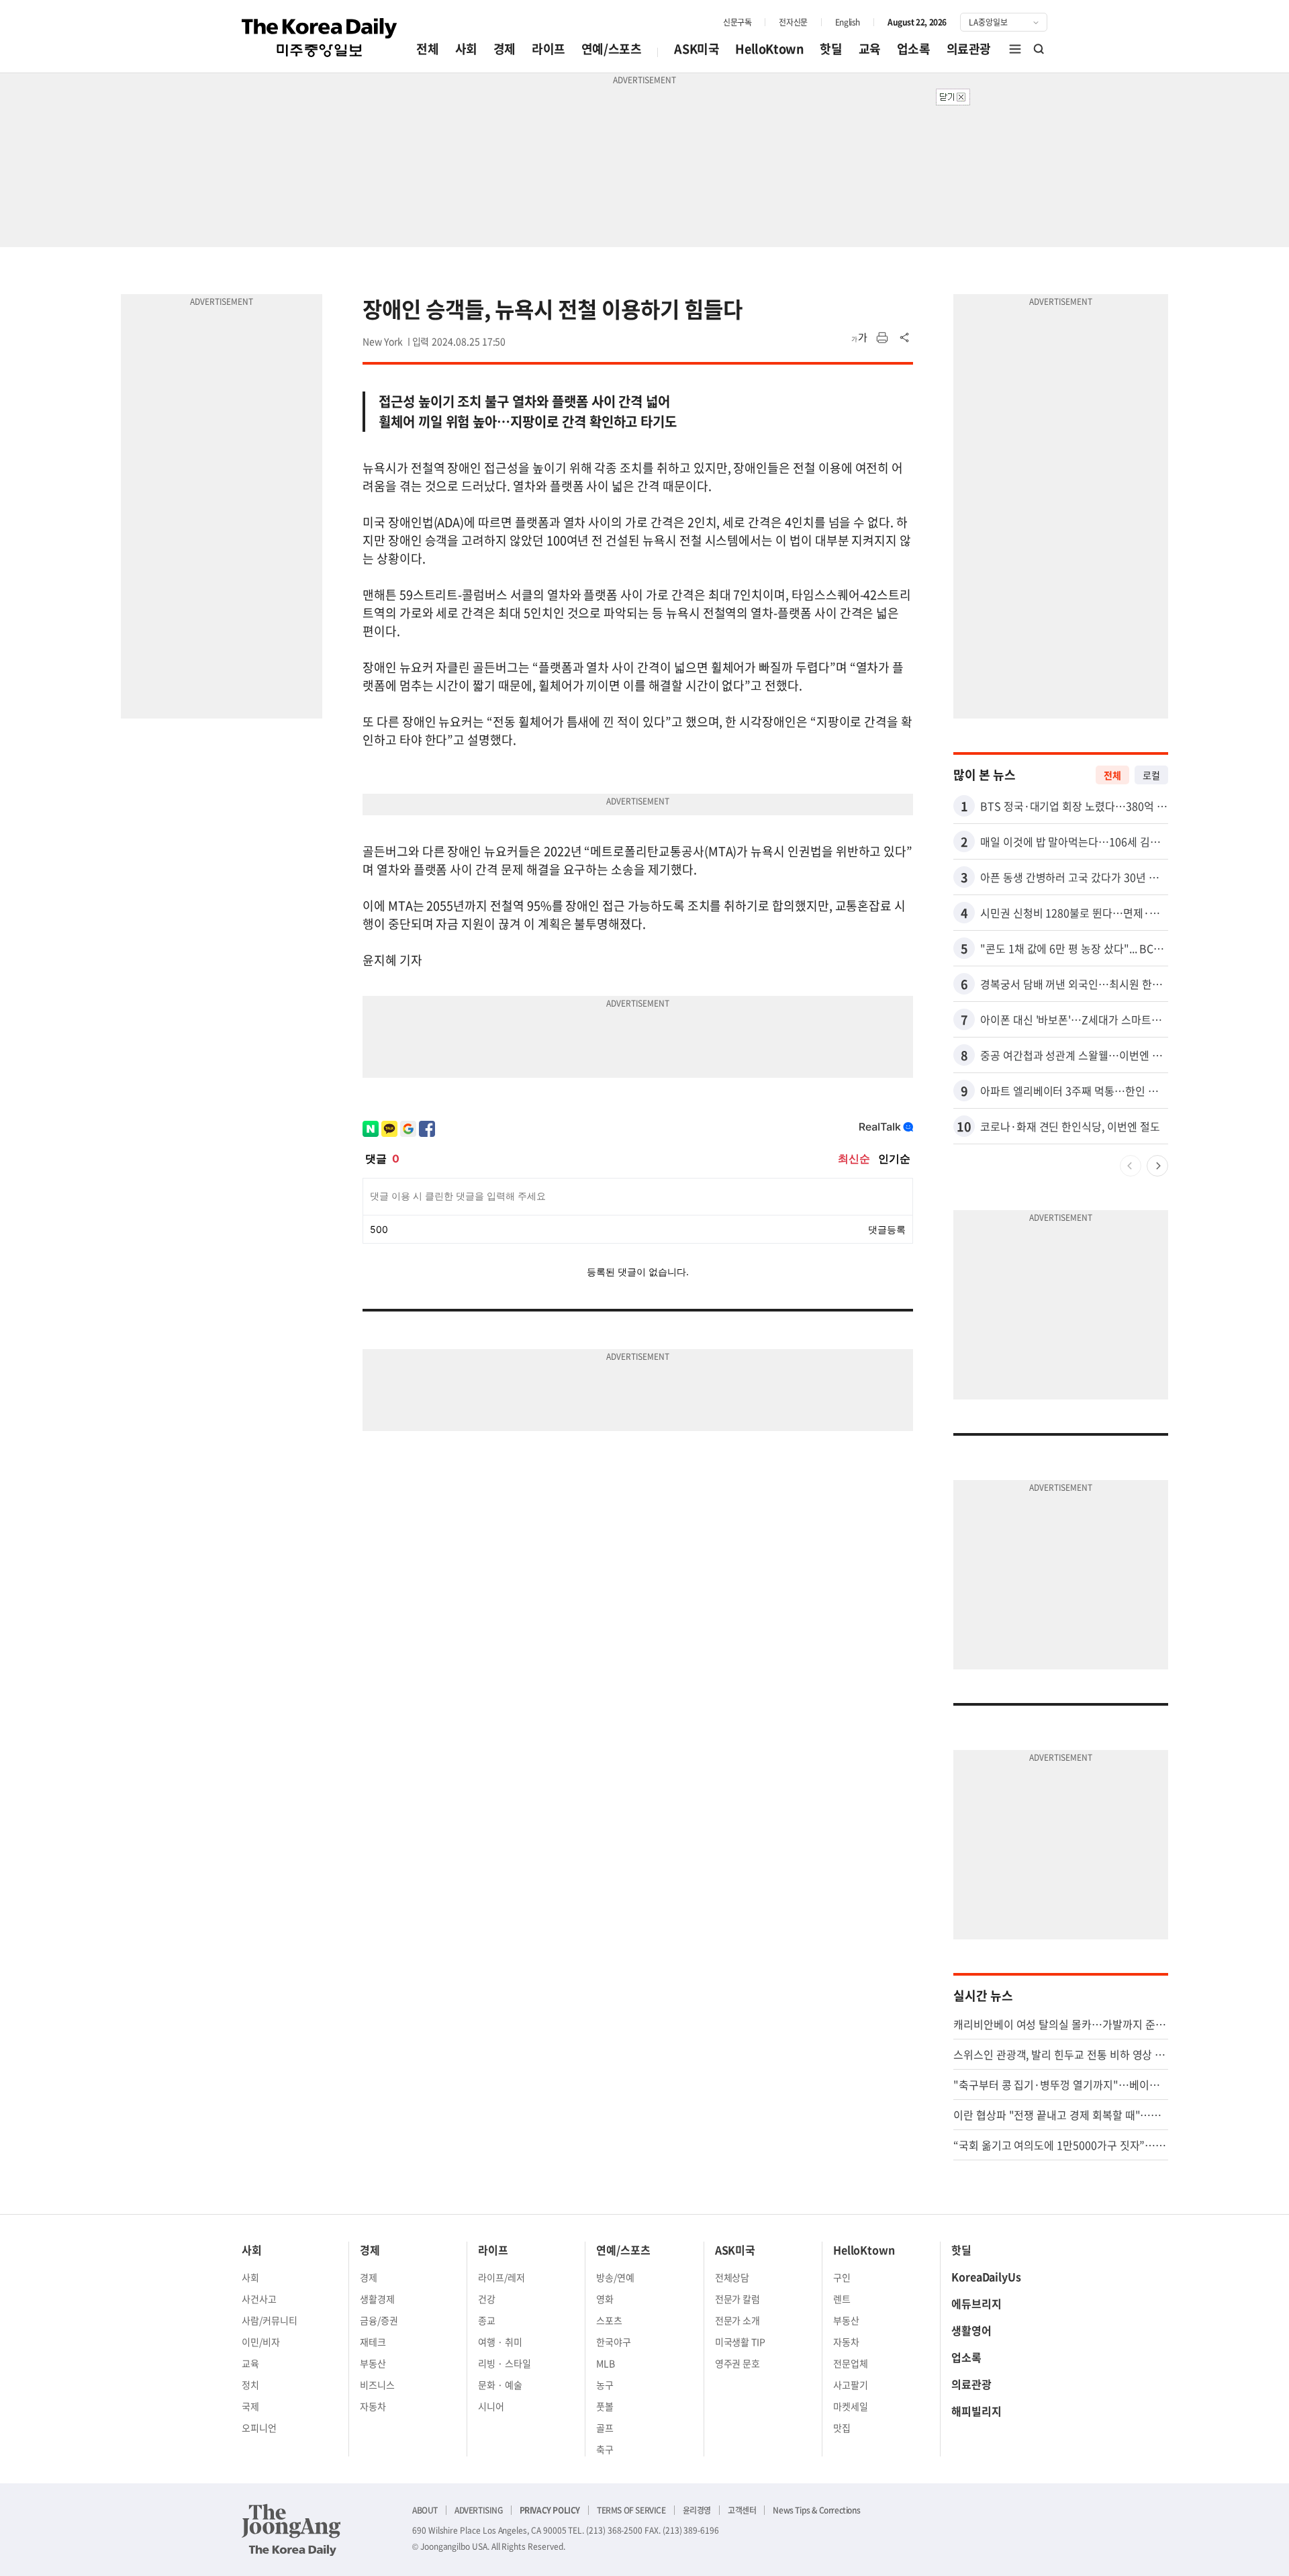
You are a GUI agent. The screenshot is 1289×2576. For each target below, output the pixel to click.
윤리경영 (697, 2510)
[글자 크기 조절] (859, 338)
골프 (605, 2428)
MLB (606, 2363)
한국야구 (614, 2342)
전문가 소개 (738, 2320)
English (848, 22)
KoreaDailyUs (986, 2276)
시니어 (491, 2406)
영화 (605, 2299)
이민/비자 (261, 2342)
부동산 (373, 2363)
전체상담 (732, 2277)
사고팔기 (851, 2385)
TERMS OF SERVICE (631, 2510)
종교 (487, 2320)
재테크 (373, 2342)
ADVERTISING (479, 2510)
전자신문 (793, 22)
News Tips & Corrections (816, 2510)
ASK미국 (697, 49)
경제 (505, 49)
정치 (250, 2385)
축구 (605, 2449)
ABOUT (425, 2510)
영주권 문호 (738, 2363)
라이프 (548, 49)
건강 (487, 2299)
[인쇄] (882, 338)
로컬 (1151, 775)
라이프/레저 (502, 2277)
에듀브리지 (976, 2303)
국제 (250, 2406)
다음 (1157, 1166)
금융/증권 (379, 2320)
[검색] (1039, 49)
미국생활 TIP (741, 2342)
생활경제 (377, 2299)
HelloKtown (769, 49)
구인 (842, 2277)
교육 (870, 49)
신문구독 (737, 22)
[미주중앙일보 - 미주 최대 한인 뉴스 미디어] (320, 38)
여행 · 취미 (500, 2342)
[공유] (905, 338)
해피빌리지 (976, 2411)
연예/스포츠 (612, 49)
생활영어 (971, 2330)
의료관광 (969, 49)
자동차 (373, 2406)
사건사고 (259, 2299)
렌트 (842, 2299)
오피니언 (259, 2428)
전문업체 (851, 2363)
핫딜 (831, 49)
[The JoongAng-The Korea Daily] (291, 2530)
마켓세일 (851, 2406)
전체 (427, 49)
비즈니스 (377, 2385)
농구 (605, 2385)
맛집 (842, 2428)
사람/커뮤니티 (270, 2320)
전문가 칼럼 (738, 2299)
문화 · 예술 (500, 2385)
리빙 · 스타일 (505, 2363)
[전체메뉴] (1015, 49)
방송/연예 (615, 2277)
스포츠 (609, 2320)
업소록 (914, 49)
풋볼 (605, 2406)
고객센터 (742, 2510)
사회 (466, 49)
